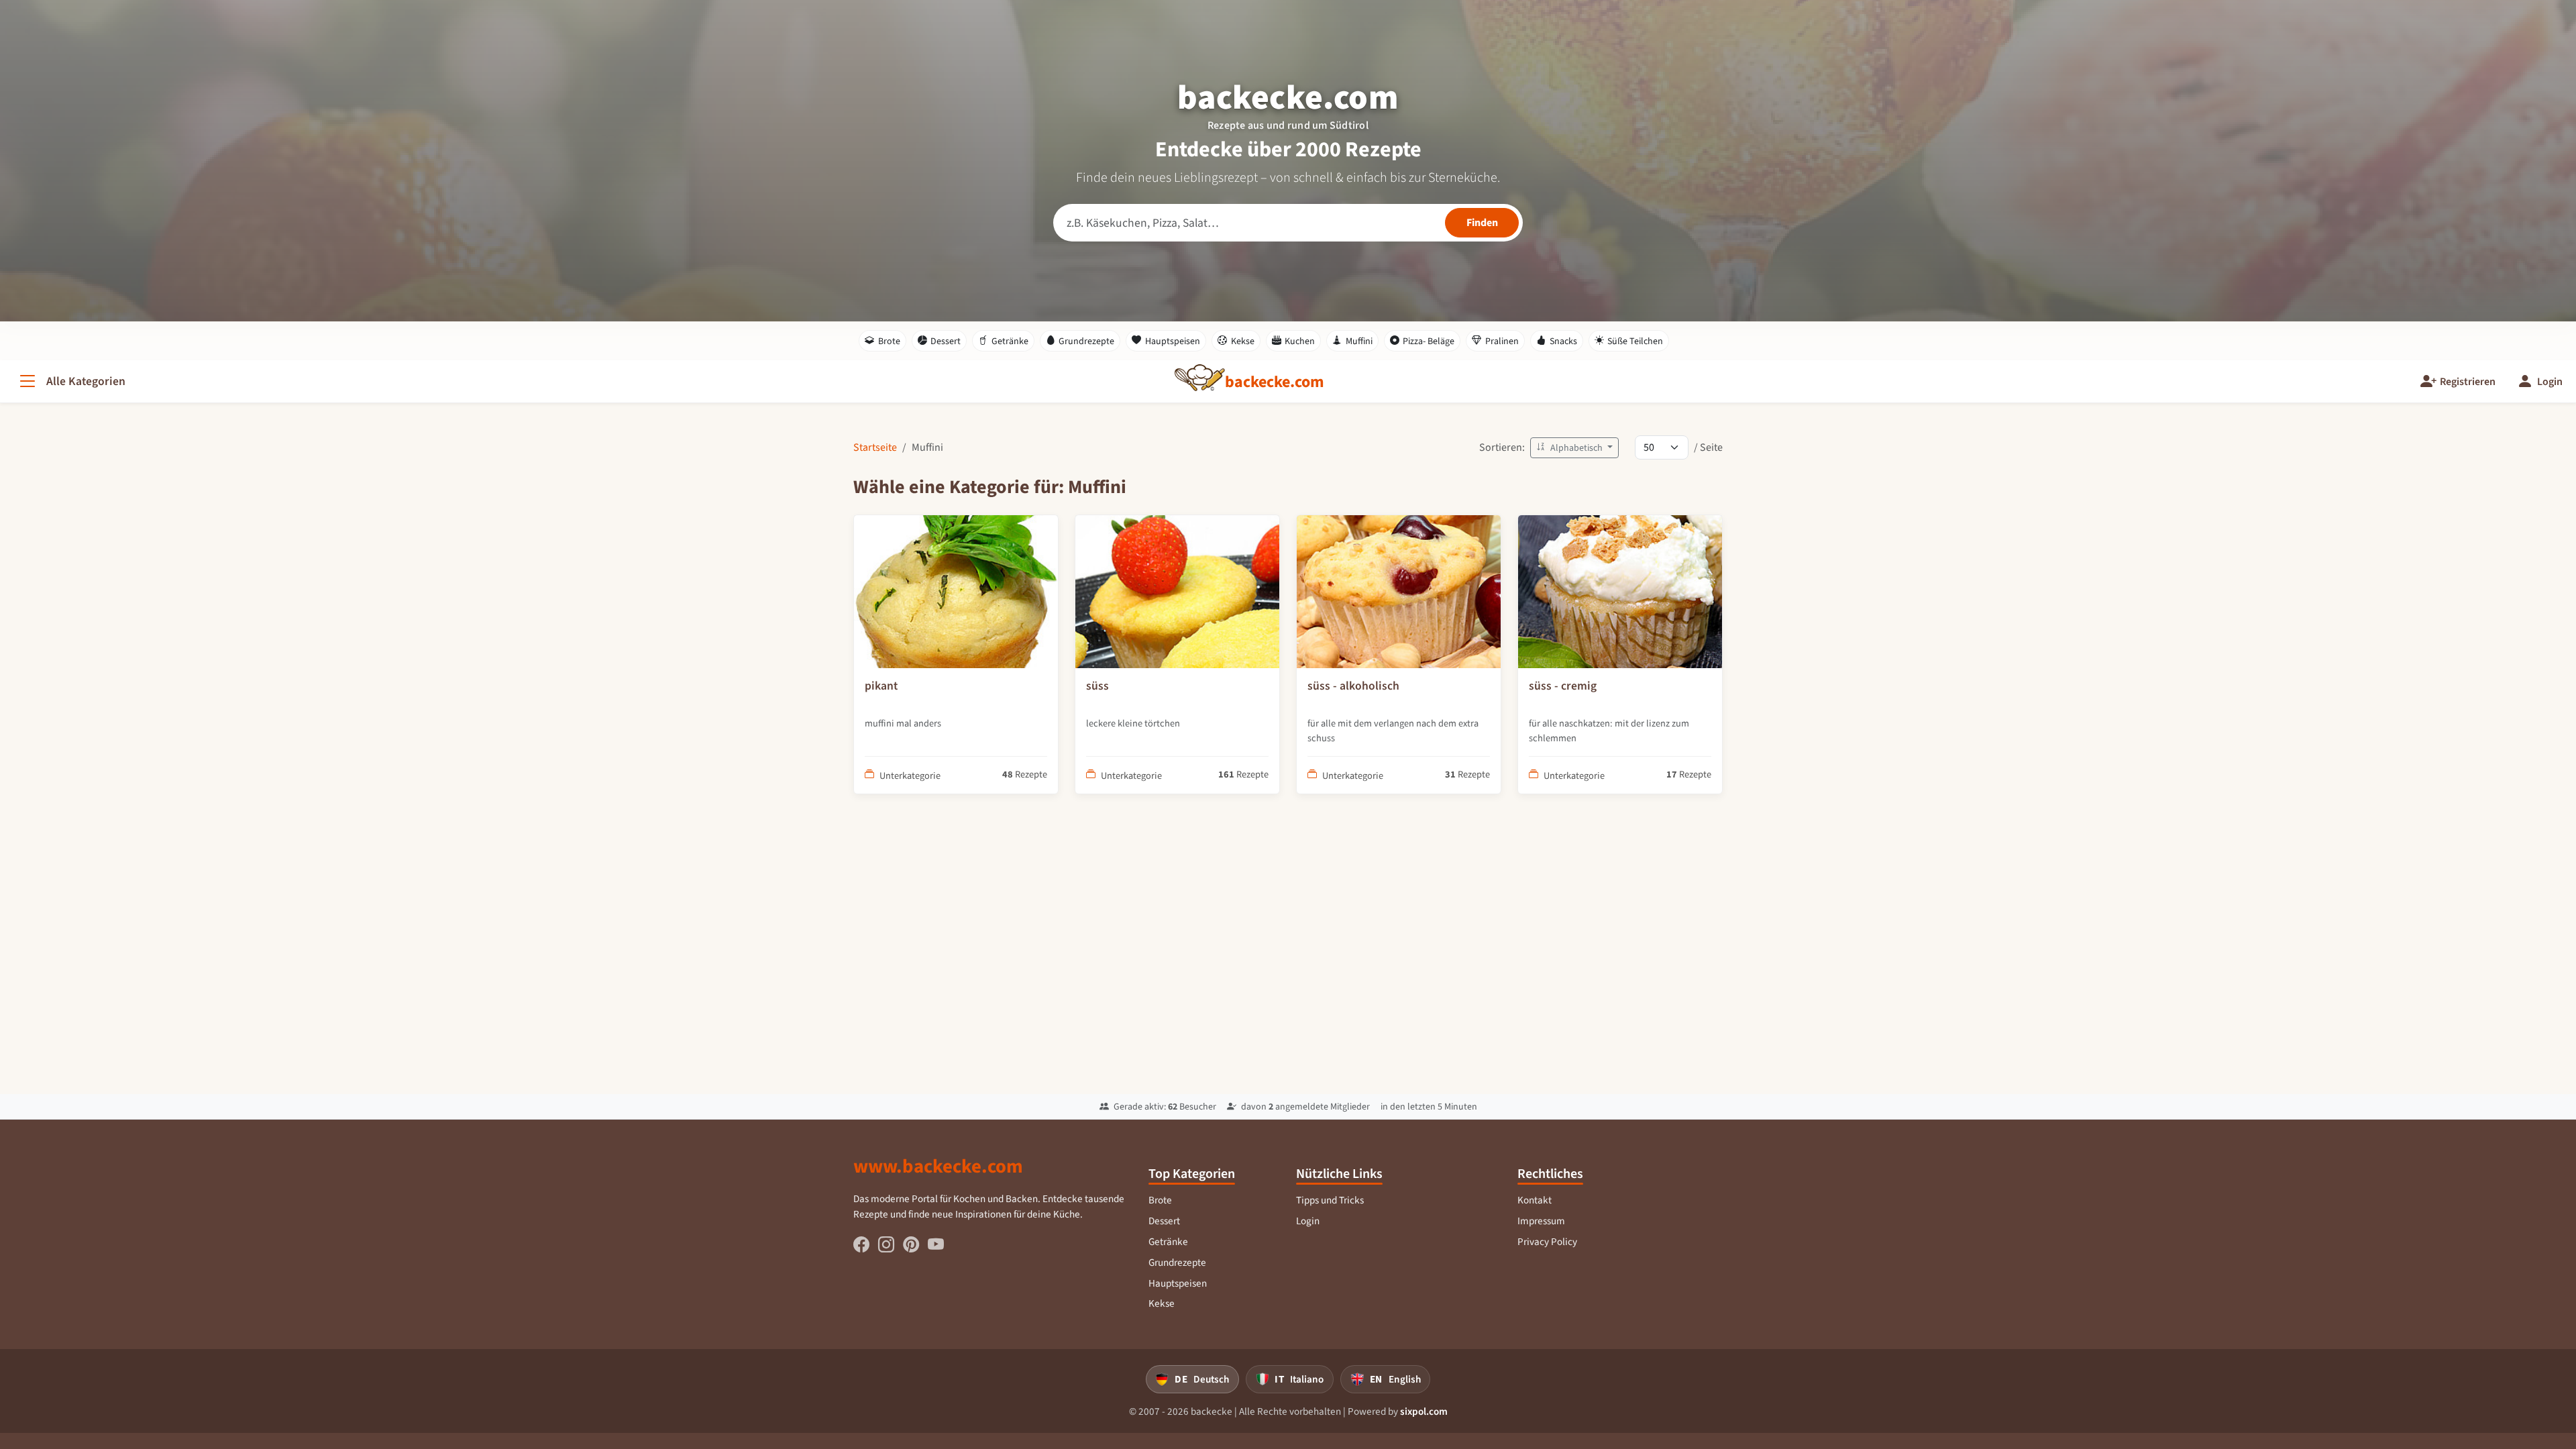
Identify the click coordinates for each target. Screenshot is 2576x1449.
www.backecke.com (938, 1166)
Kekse (1243, 341)
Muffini (1359, 341)
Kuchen (1300, 341)
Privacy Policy (1547, 1242)
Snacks (1563, 341)
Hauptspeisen (1173, 341)
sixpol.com (1424, 1411)
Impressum (1541, 1221)
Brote (889, 341)
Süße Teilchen (1635, 341)
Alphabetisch (1576, 448)
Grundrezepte (1086, 341)
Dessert (946, 341)
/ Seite (1708, 447)
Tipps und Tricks (1330, 1200)
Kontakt (1535, 1200)
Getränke (1010, 341)
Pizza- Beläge (1429, 341)
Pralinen (1502, 341)
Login (1308, 1221)
